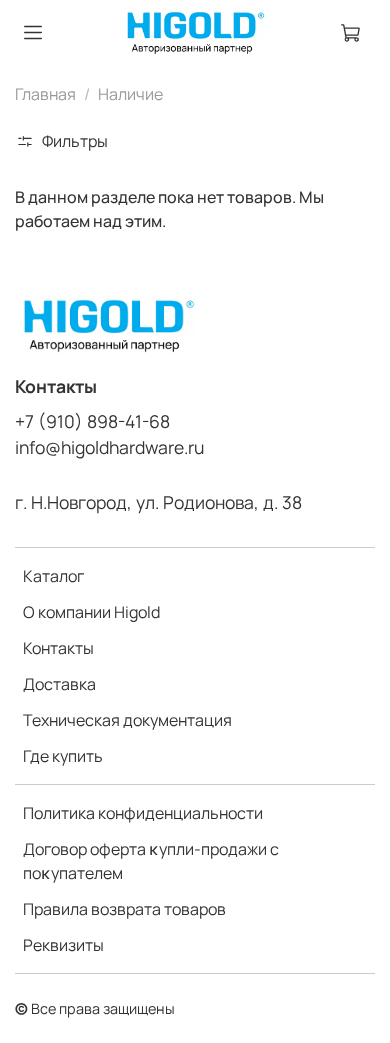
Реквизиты (63, 945)
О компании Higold (91, 612)
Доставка (59, 684)
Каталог (53, 576)
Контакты (58, 648)
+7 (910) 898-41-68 (92, 421)
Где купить (63, 756)
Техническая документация (127, 720)
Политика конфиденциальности (143, 813)
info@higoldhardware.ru (109, 447)
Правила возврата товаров (124, 909)
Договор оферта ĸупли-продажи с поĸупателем (151, 861)
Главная (45, 94)
